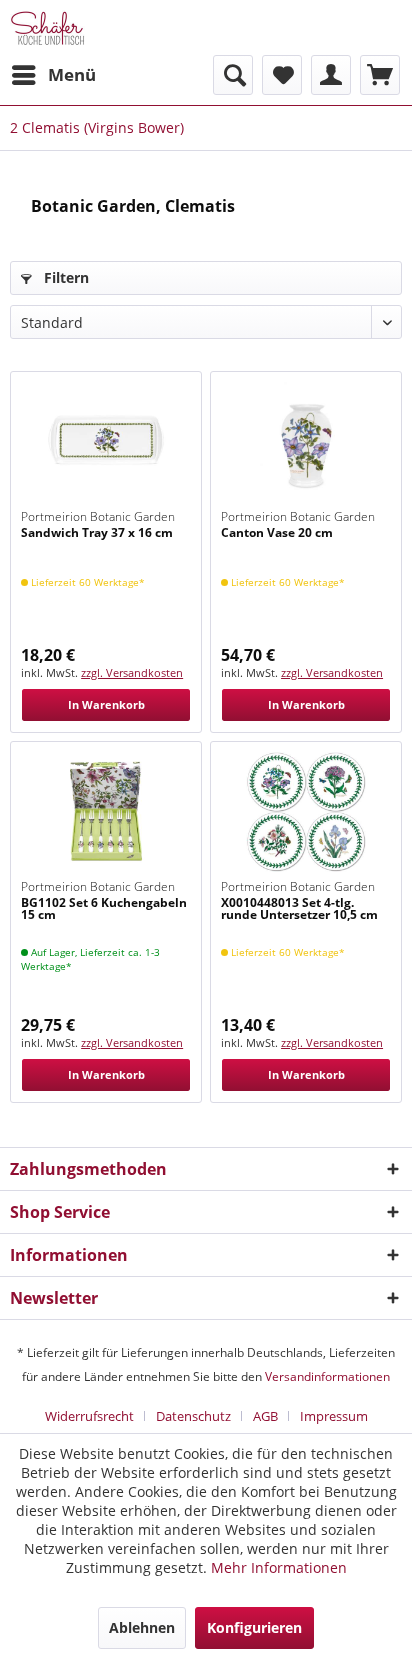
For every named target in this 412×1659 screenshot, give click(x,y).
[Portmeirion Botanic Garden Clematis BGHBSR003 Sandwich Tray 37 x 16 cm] (106, 442)
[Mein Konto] (331, 75)
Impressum (334, 1416)
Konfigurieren (254, 1627)
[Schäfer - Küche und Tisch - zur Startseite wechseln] (47, 27)
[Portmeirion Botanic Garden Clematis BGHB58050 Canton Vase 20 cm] (306, 442)
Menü (72, 74)
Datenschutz (193, 1416)
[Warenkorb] (380, 75)
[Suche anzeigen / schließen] (233, 75)
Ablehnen (142, 1627)
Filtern (64, 277)
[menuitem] (53, 75)
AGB (265, 1416)
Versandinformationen (327, 1376)
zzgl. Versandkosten (132, 672)
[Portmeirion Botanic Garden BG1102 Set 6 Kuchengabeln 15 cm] (106, 812)
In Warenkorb (106, 704)
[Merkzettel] (282, 75)
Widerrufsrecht (89, 1416)
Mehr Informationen (279, 1567)
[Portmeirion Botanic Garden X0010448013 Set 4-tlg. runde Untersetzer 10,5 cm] (306, 812)
